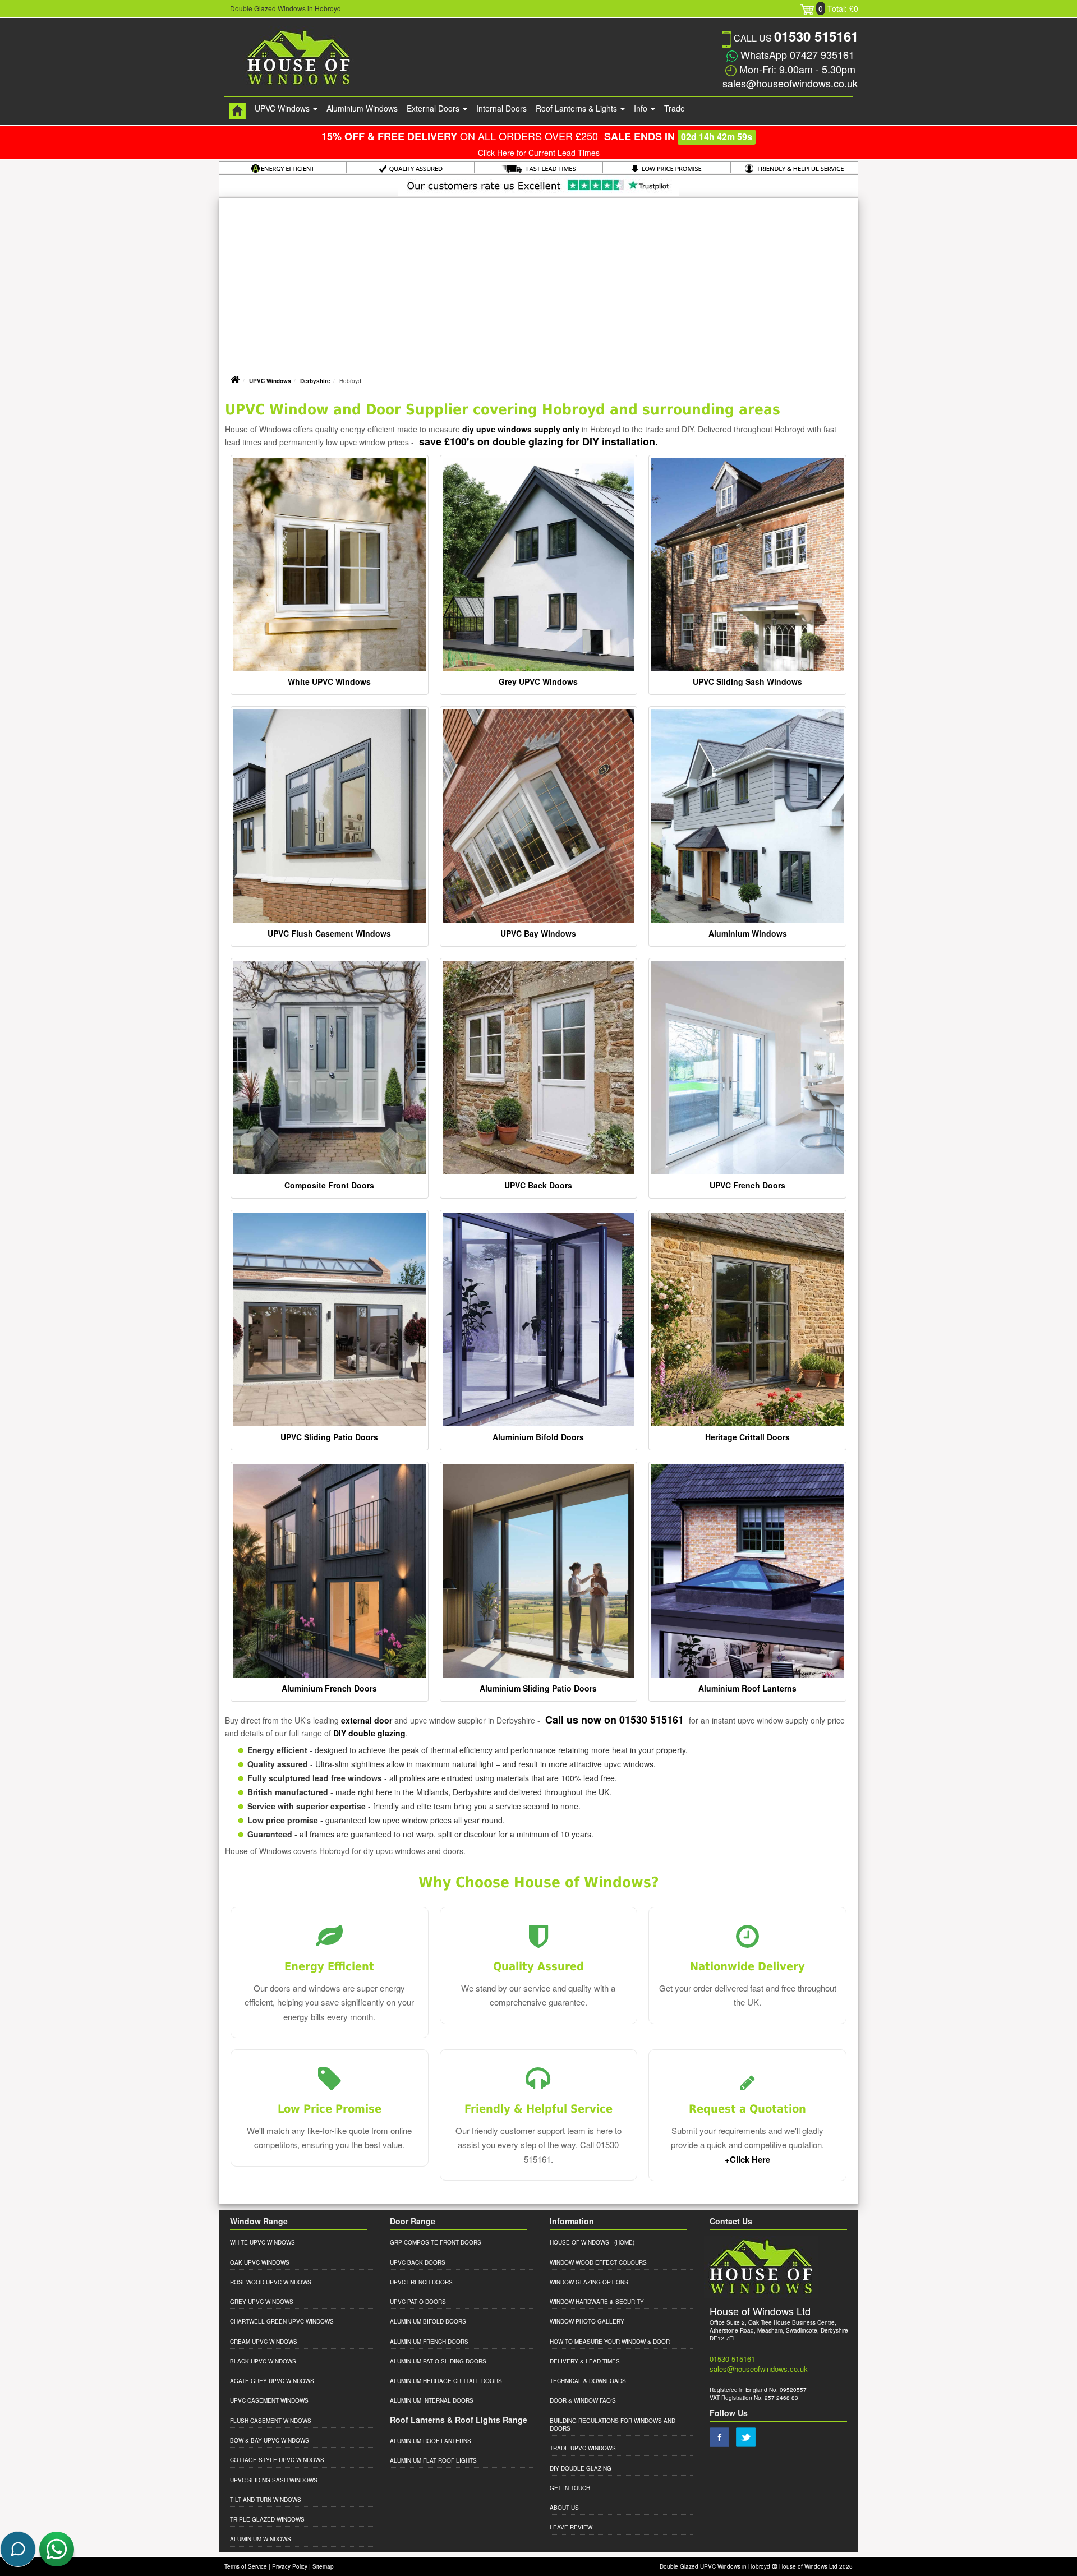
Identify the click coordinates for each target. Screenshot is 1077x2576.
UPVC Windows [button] (283, 108)
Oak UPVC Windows (260, 2262)
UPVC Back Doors (538, 1185)
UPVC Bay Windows (538, 933)
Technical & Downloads (588, 2381)
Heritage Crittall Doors (747, 1437)
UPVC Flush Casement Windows (329, 933)
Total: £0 (838, 8)
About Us (564, 2508)
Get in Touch (570, 2488)
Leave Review (571, 2527)
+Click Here (747, 2159)
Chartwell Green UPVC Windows (282, 2321)
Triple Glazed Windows (267, 2519)
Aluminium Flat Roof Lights (433, 2460)
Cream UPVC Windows (264, 2342)
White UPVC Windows (329, 681)
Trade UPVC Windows (583, 2448)
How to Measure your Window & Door (610, 2342)
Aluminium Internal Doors (432, 2400)
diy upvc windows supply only (521, 429)
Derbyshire (315, 381)
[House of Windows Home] (237, 111)
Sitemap (323, 2566)
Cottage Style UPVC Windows (277, 2460)
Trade (675, 108)
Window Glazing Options (589, 2282)
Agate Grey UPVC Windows (272, 2381)
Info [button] (642, 108)
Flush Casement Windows (271, 2421)
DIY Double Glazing (581, 2468)
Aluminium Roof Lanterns (747, 1688)
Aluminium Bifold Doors (538, 1437)
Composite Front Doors (329, 1185)
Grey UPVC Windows (538, 681)
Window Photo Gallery (587, 2321)
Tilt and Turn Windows (266, 2500)
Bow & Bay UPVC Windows (270, 2440)
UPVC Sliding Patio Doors (329, 1437)
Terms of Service (246, 2566)
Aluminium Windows (362, 108)
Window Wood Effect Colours (598, 2262)
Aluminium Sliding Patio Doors (538, 1688)
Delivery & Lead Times (585, 2361)
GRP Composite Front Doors (436, 2242)
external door (367, 1720)
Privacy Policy (290, 2566)
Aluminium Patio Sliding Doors (438, 2361)
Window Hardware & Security (597, 2302)
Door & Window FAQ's (583, 2400)
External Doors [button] (434, 108)
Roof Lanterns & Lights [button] (577, 108)
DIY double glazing (369, 1733)
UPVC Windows (270, 381)
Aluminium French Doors (329, 1688)
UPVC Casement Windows (269, 2400)
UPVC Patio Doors (418, 2302)
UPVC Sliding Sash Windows (747, 681)
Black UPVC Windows (263, 2361)
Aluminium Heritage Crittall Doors (446, 2381)
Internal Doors (501, 108)
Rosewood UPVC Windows (271, 2282)
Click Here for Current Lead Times (539, 153)
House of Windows (579, 2242)
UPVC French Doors (747, 1185)
